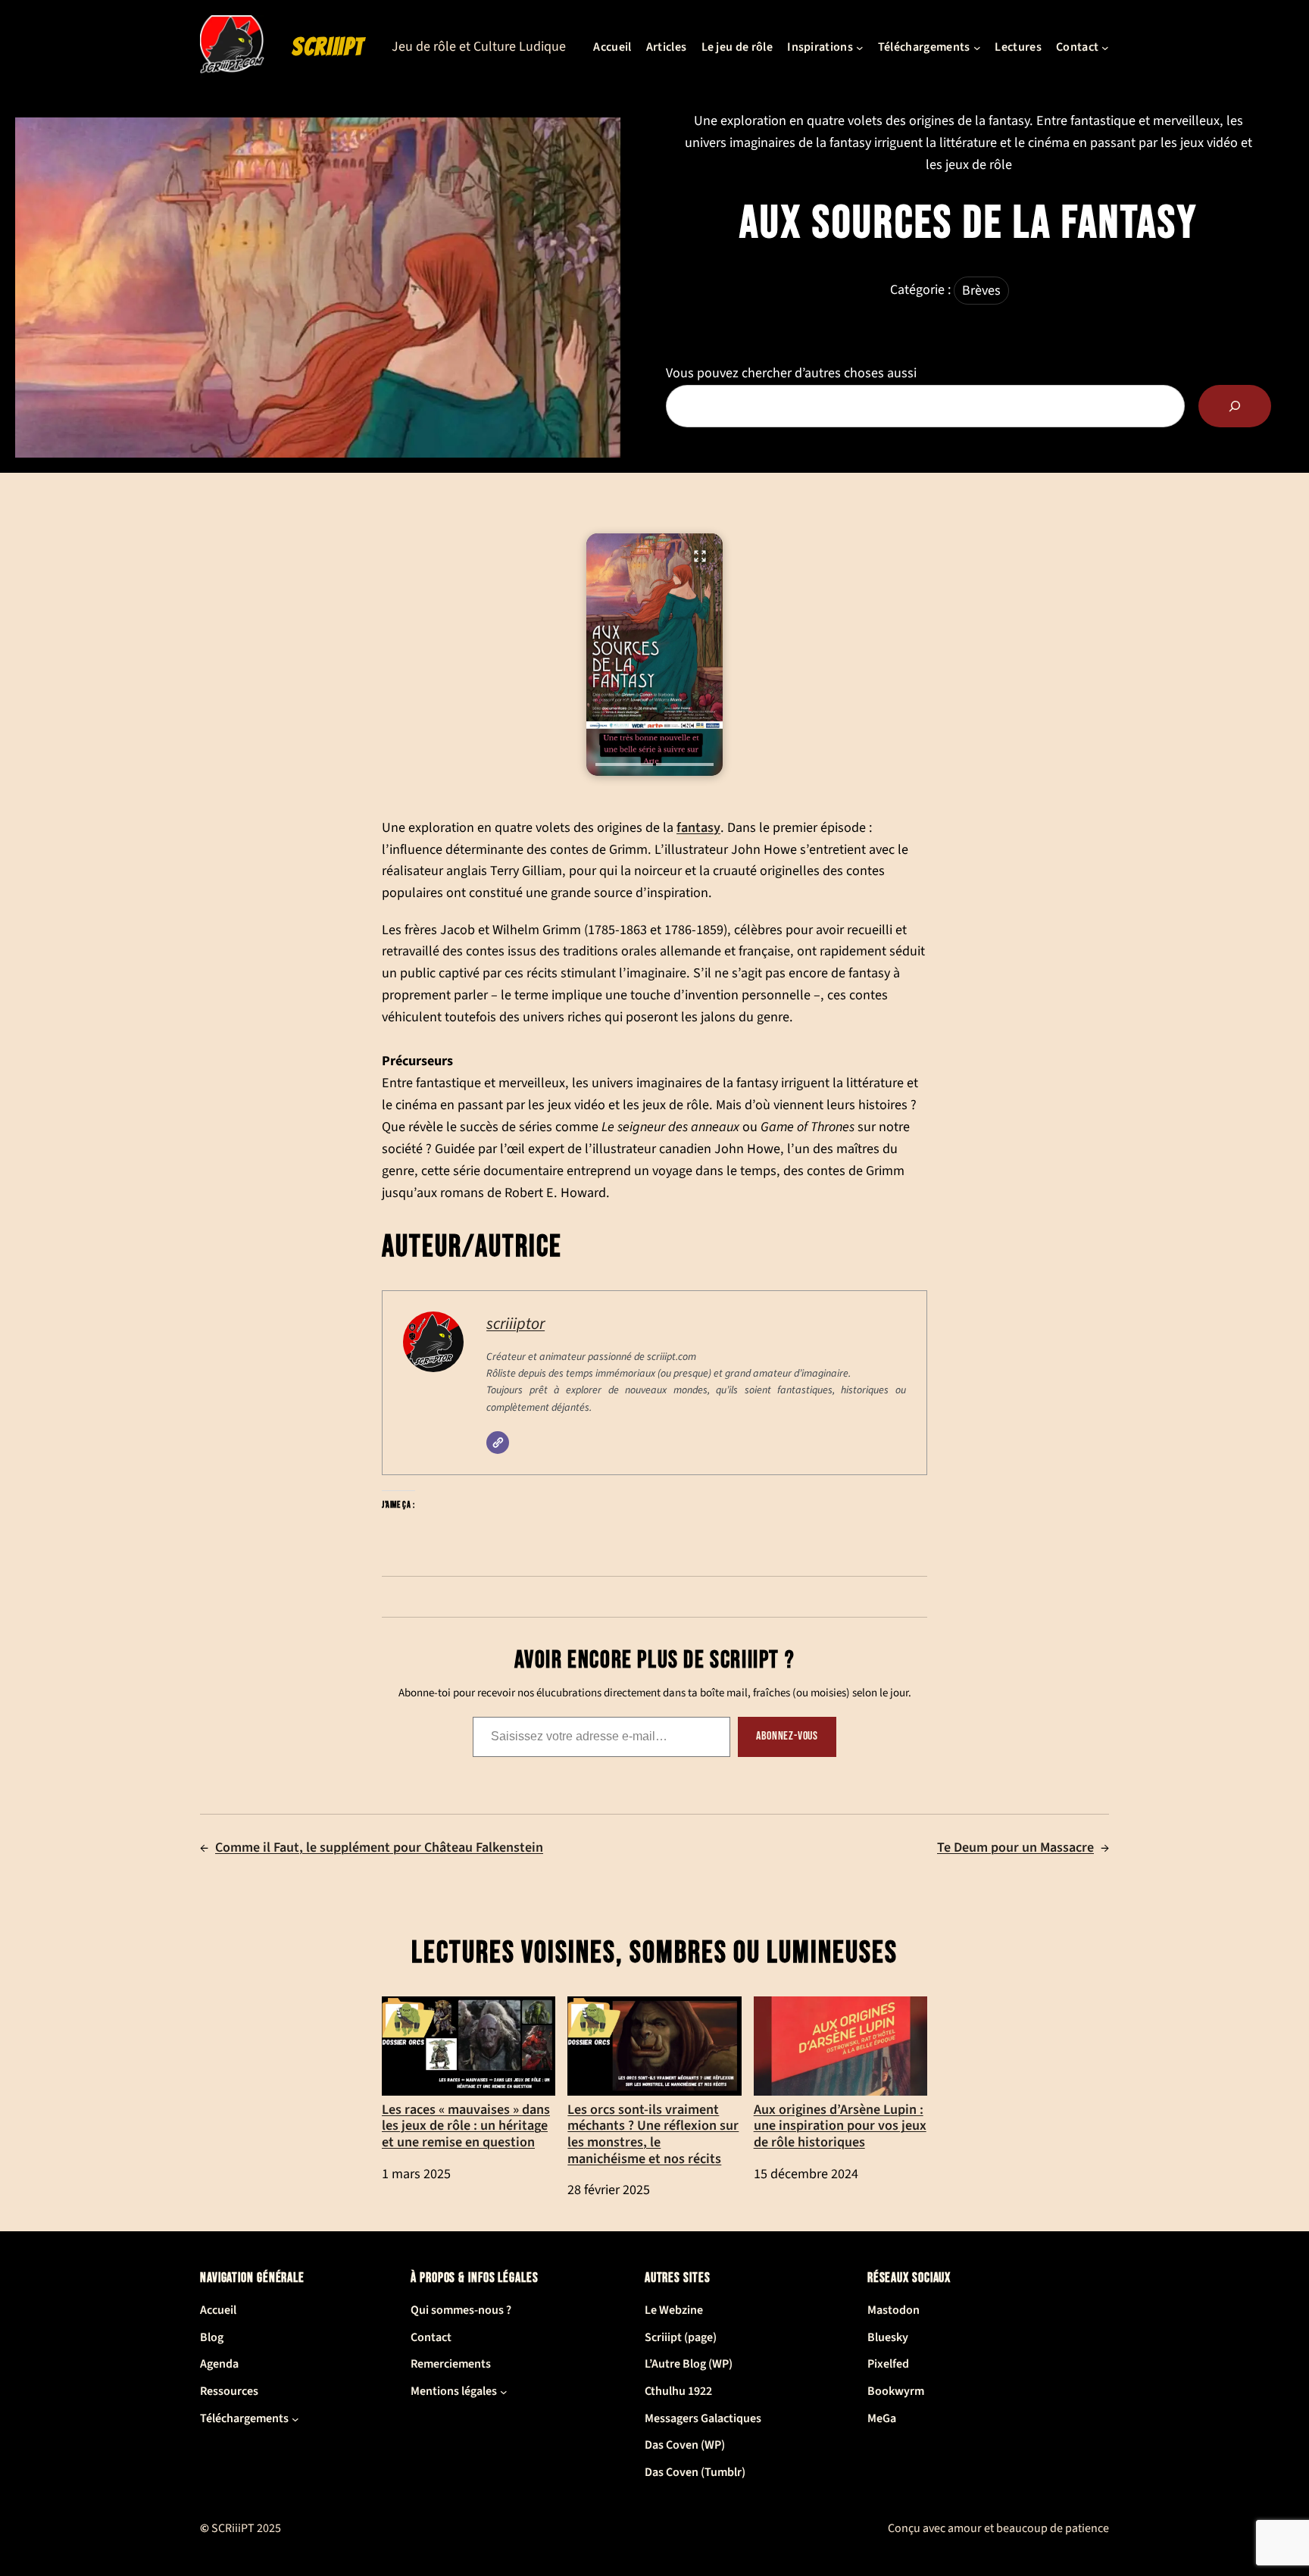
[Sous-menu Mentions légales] (504, 2392)
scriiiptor (515, 1324)
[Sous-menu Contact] (1105, 48)
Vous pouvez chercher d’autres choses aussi (791, 373)
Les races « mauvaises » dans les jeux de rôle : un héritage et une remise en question (466, 2125)
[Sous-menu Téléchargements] (977, 48)
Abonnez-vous (787, 1736)
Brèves (981, 291)
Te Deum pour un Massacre (1015, 1848)
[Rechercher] (1235, 406)
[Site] (498, 1443)
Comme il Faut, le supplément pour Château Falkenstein (379, 1848)
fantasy (698, 827)
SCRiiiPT (328, 47)
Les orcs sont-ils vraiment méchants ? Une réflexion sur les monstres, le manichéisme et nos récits (653, 2134)
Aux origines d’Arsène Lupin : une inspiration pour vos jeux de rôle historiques (840, 2125)
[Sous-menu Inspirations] (860, 48)
